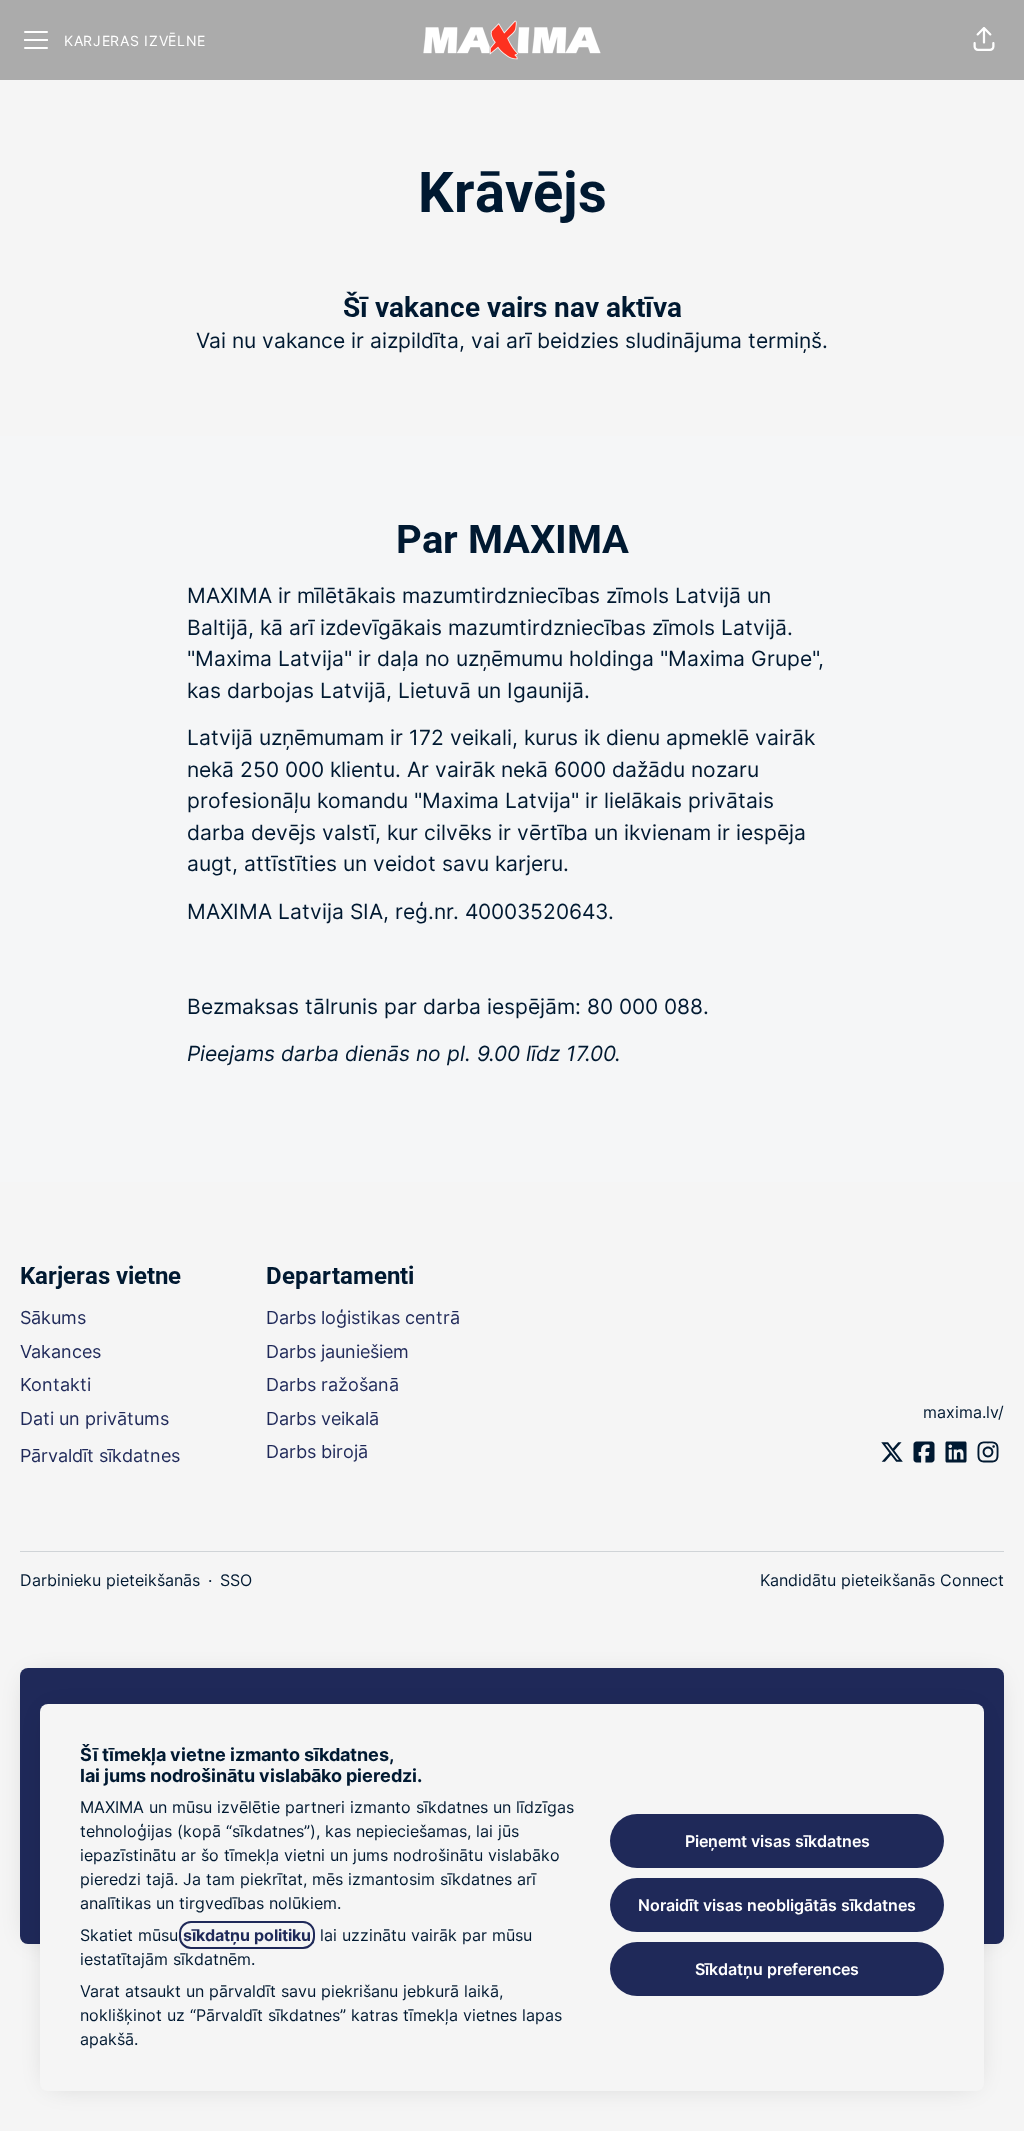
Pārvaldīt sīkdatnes (100, 1455)
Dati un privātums (94, 1418)
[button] (984, 40)
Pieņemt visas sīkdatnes (777, 1841)
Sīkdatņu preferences (777, 1969)
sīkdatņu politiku (247, 1935)
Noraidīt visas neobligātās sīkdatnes (777, 1905)
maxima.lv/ (963, 1412)
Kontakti (55, 1384)
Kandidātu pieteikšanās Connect (882, 1580)
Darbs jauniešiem (337, 1351)
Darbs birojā (317, 1451)
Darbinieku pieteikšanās (110, 1580)
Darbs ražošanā (332, 1384)
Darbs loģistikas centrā (363, 1317)
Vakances (60, 1351)
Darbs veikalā (322, 1418)
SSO (236, 1580)
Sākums (53, 1317)
